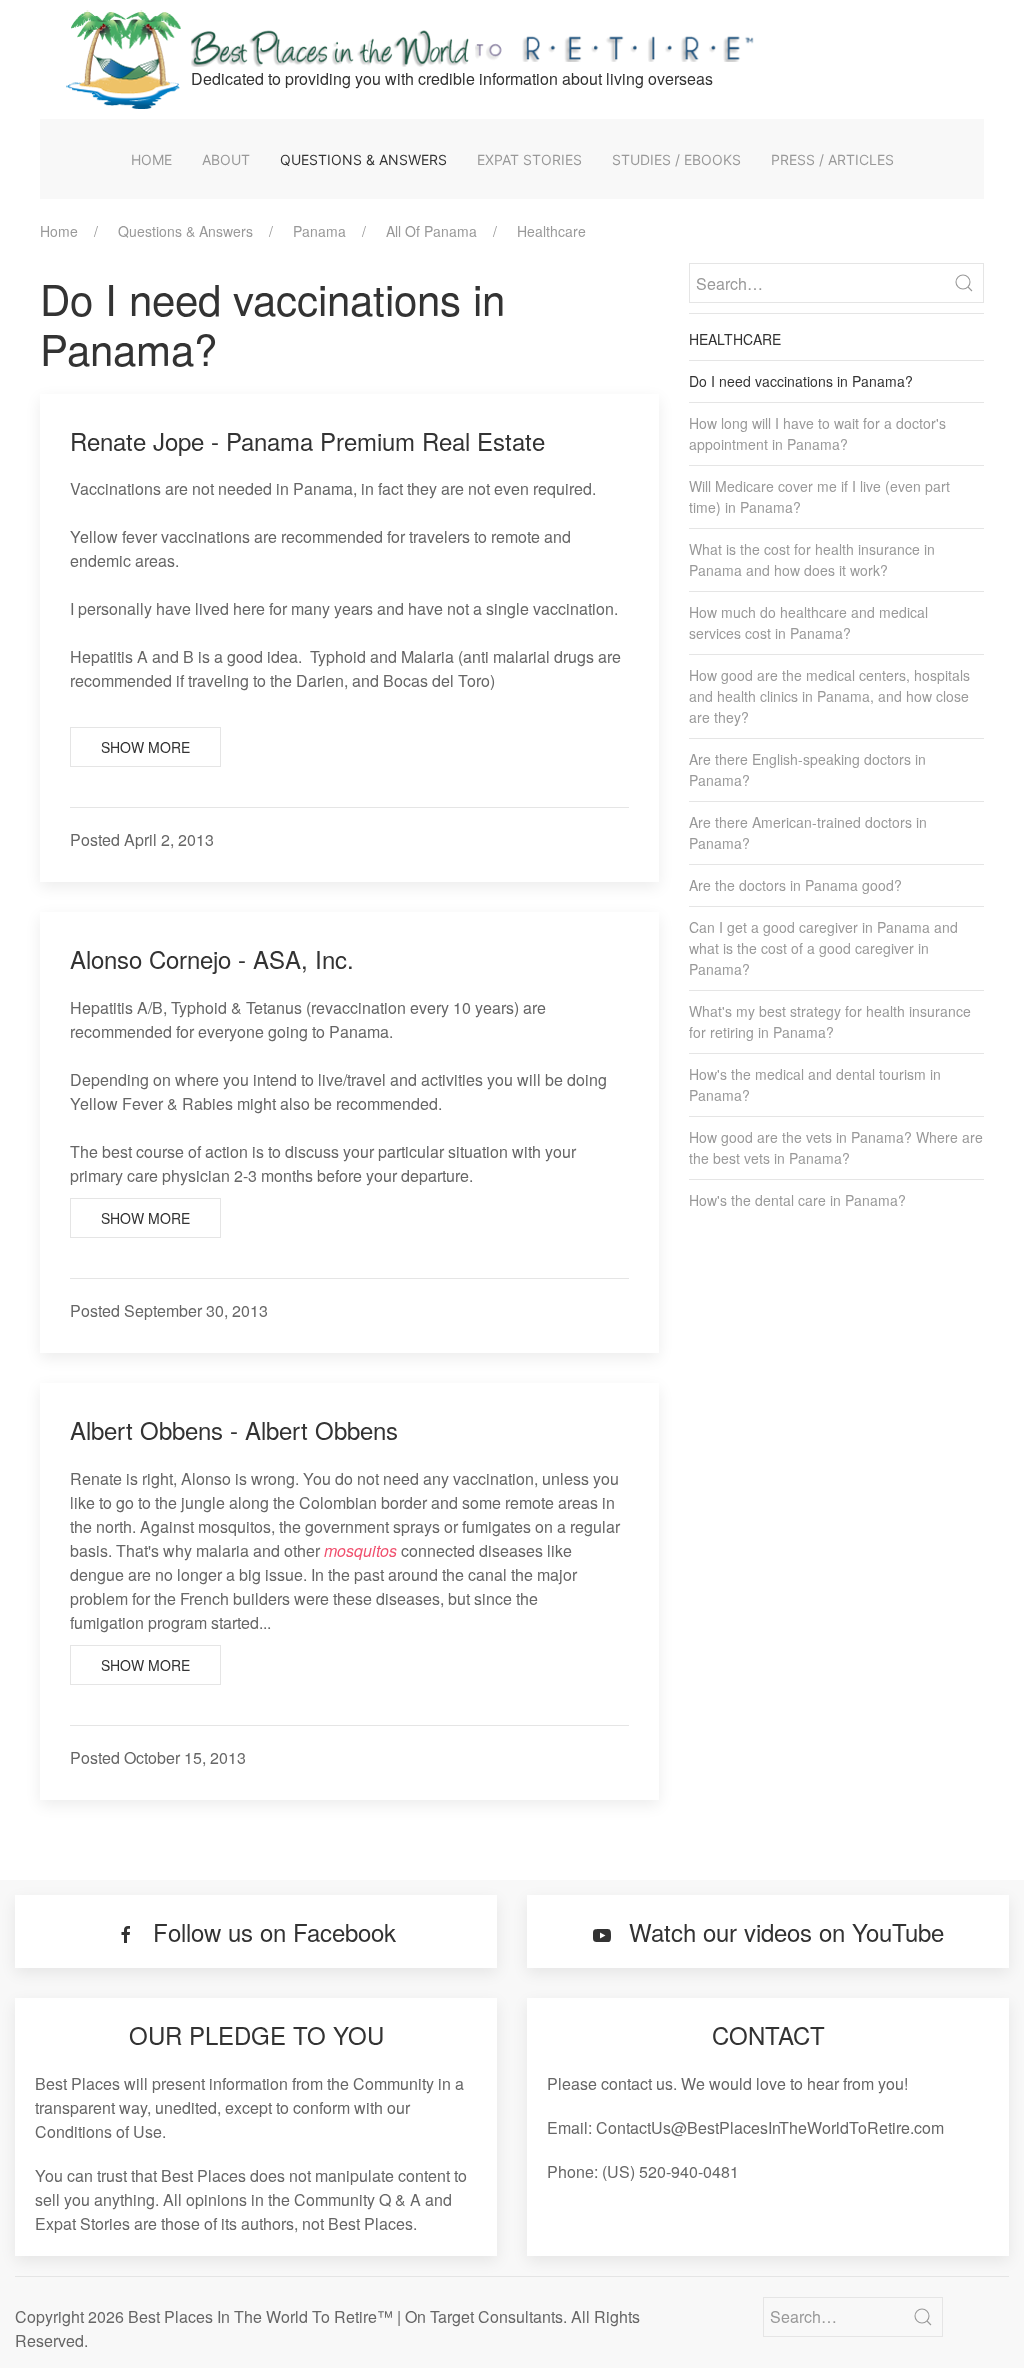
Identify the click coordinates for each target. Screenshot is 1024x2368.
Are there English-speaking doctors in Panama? (807, 769)
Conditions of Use (98, 2131)
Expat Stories (529, 159)
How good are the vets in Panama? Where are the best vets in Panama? (836, 1147)
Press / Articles (832, 159)
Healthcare (551, 231)
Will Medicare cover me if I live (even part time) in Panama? (819, 496)
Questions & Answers (363, 159)
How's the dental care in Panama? (797, 1200)
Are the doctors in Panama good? (795, 885)
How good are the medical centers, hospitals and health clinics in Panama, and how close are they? (829, 696)
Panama (319, 231)
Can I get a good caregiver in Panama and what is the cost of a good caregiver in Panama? (823, 948)
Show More (145, 747)
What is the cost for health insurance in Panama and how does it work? (812, 559)
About (226, 159)
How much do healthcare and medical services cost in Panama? (808, 622)
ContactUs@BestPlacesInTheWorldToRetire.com (770, 2127)
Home (151, 159)
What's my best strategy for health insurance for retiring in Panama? (830, 1021)
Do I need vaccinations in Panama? (801, 381)
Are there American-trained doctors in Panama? (808, 832)
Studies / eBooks (676, 159)
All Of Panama (431, 231)
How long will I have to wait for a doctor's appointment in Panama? (817, 433)
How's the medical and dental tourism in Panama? (815, 1084)
